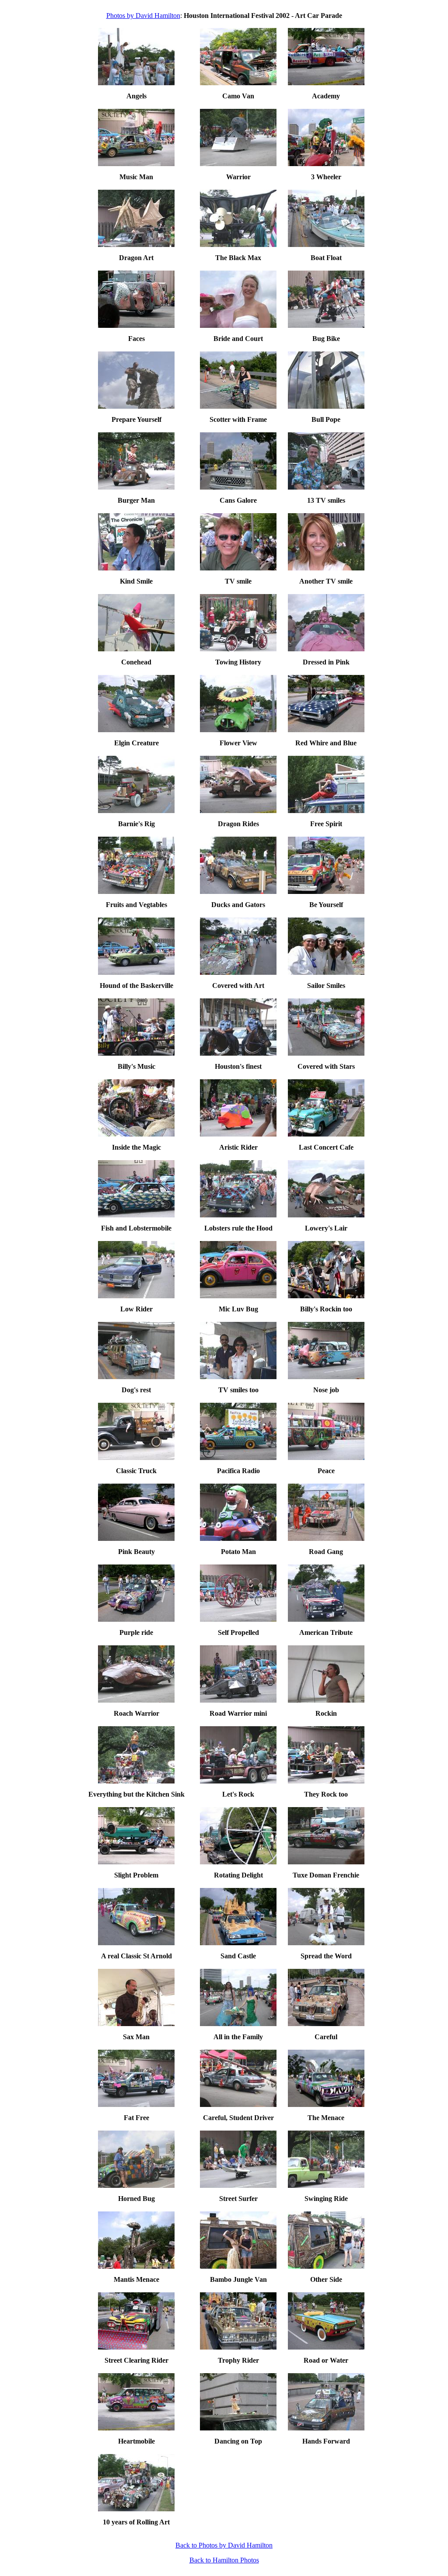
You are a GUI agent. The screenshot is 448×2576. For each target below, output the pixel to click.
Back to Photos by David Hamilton (224, 2545)
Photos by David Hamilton (143, 16)
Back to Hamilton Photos (224, 2560)
